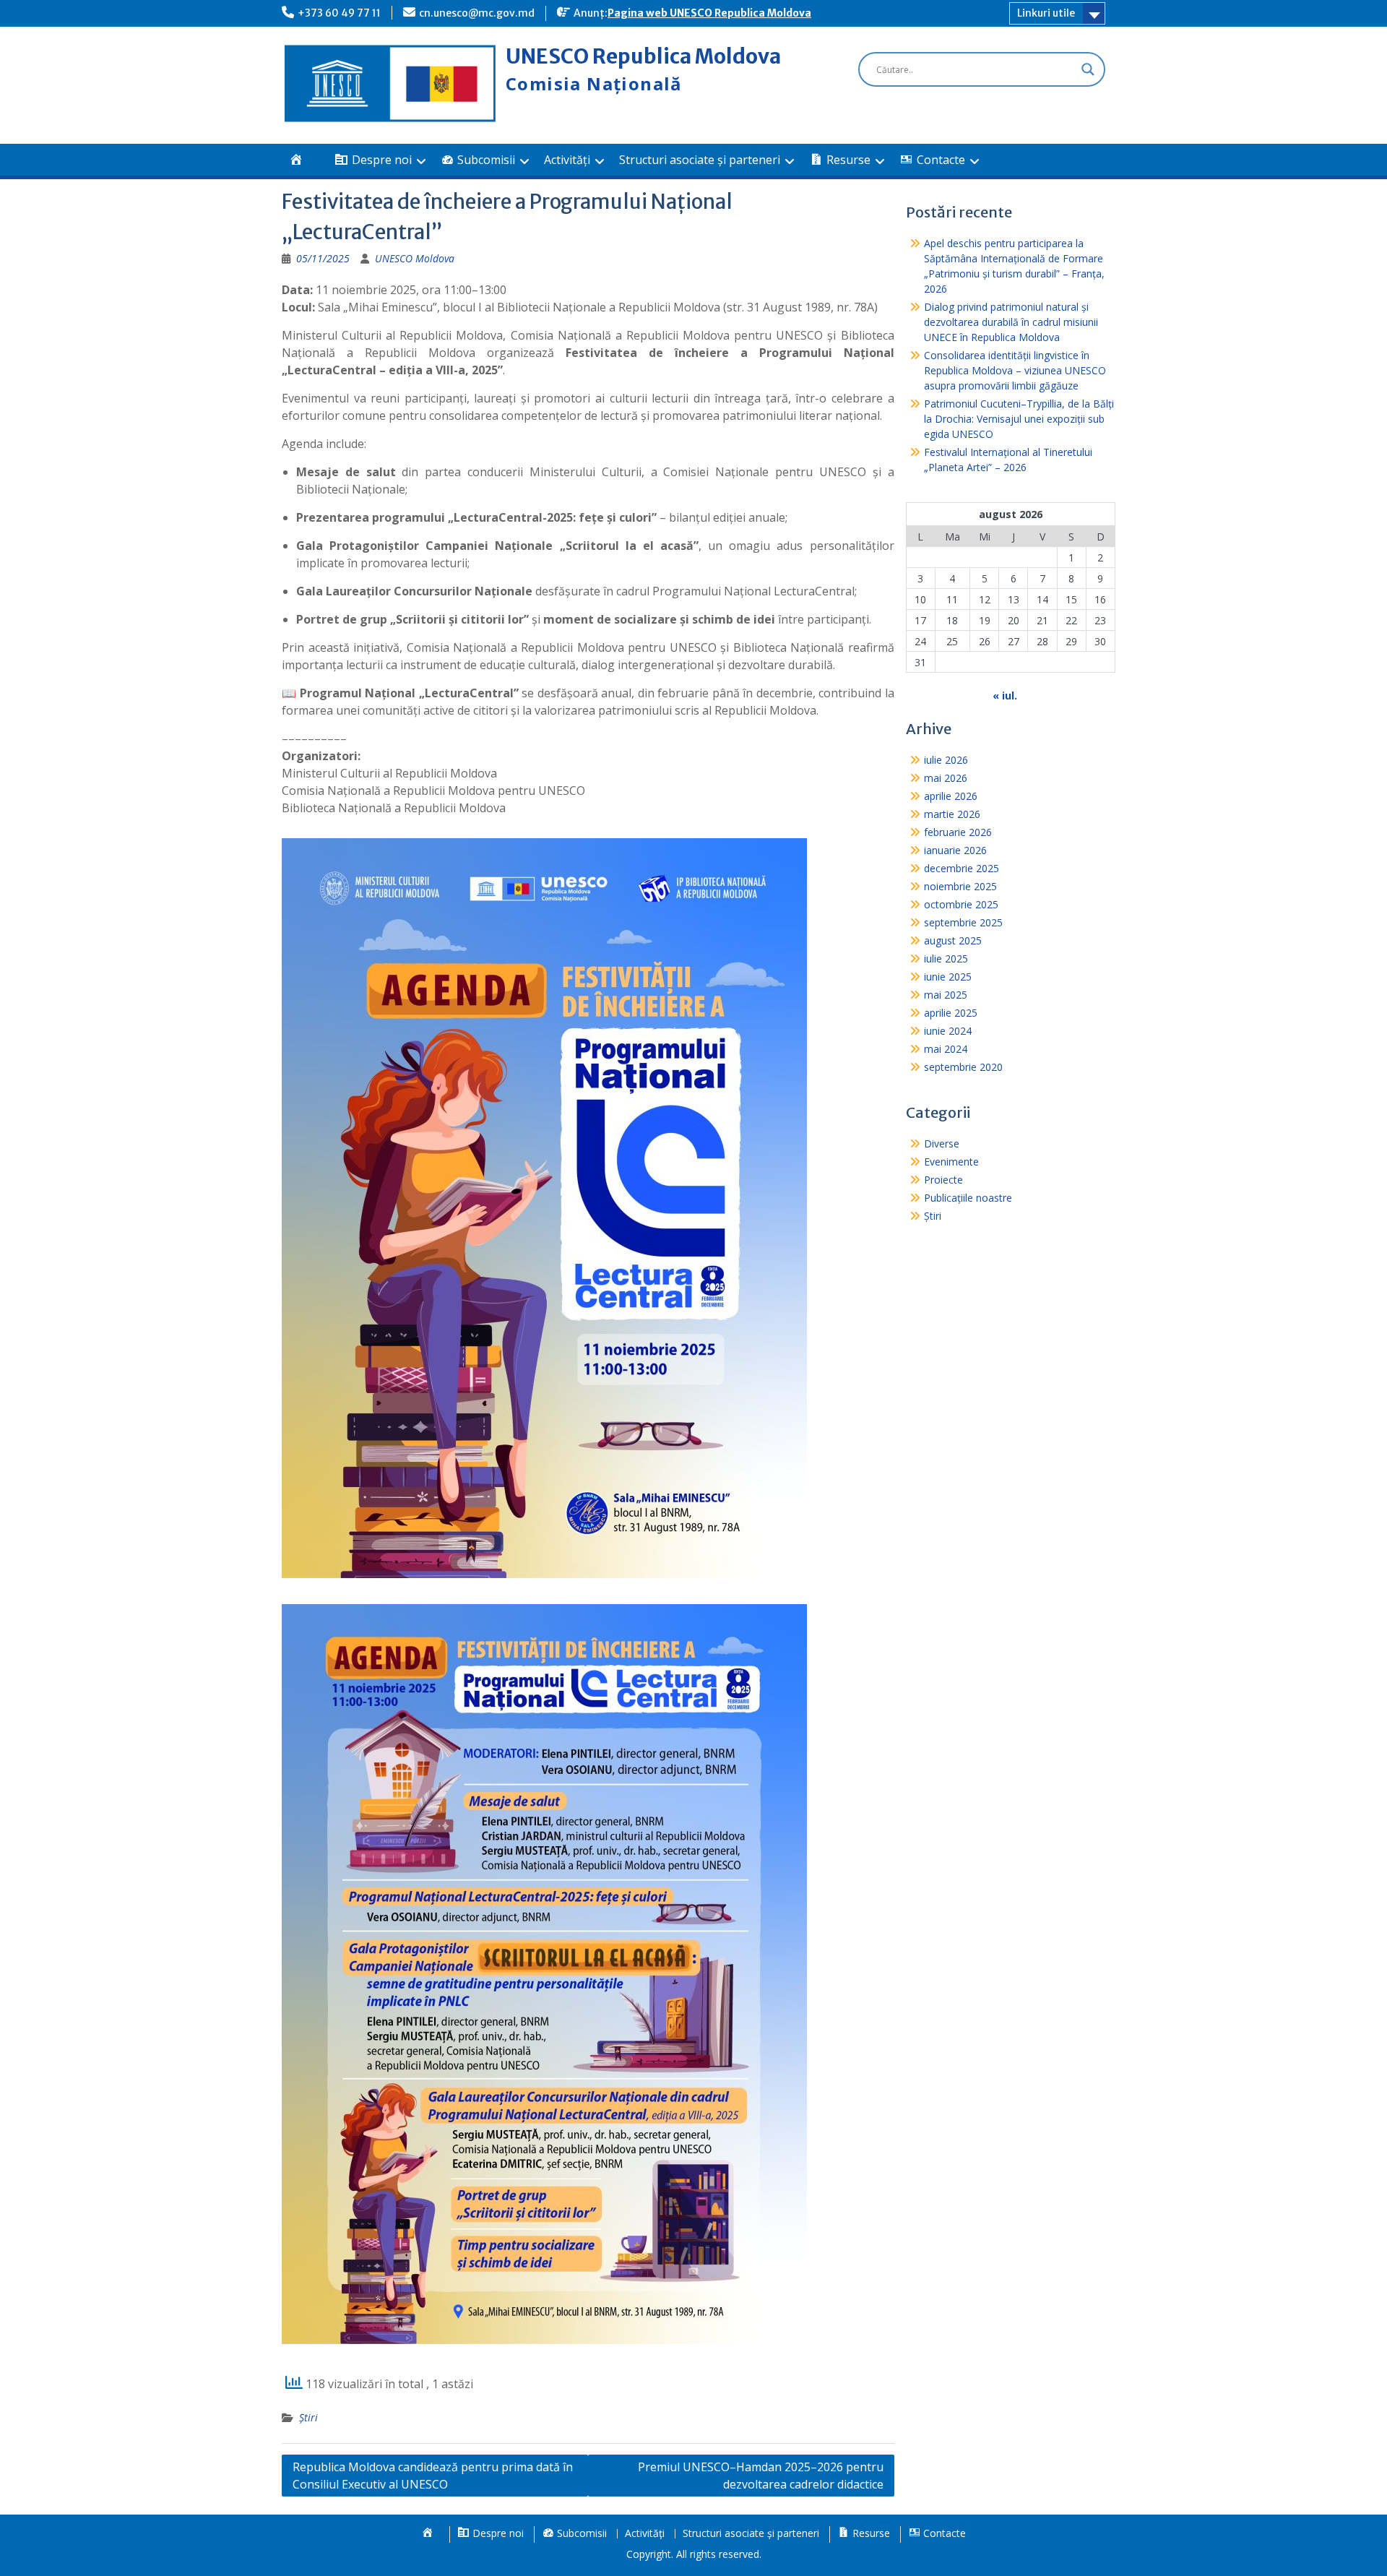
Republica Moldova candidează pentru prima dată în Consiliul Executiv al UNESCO (433, 2476)
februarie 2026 (958, 832)
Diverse (942, 1143)
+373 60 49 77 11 (339, 13)
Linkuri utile (1046, 13)
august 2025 (953, 940)
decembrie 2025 (962, 868)
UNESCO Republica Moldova (643, 56)
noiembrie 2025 (960, 886)
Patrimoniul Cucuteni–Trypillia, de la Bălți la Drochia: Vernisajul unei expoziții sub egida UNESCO (1019, 419)
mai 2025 (946, 995)
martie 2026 (952, 814)
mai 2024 (946, 1049)
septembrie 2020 (963, 1067)
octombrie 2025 (961, 904)
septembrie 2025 (963, 922)
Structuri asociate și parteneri (700, 160)
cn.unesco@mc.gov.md (477, 13)
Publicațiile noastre (968, 1198)
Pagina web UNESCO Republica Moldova (709, 13)
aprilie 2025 (951, 1013)
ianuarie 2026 (955, 850)
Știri (308, 2417)
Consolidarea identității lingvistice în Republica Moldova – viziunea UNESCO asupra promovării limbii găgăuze (1015, 370)
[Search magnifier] (1088, 69)
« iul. (1005, 695)
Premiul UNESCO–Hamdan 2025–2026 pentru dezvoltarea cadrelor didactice (761, 2476)
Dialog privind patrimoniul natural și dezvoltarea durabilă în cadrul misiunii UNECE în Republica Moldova (1011, 322)
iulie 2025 (946, 959)
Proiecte (943, 1180)
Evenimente (951, 1162)
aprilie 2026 (951, 796)
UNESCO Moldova (415, 258)
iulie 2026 (946, 760)
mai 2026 (946, 778)
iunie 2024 (948, 1031)
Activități (567, 160)
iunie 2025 (948, 977)
